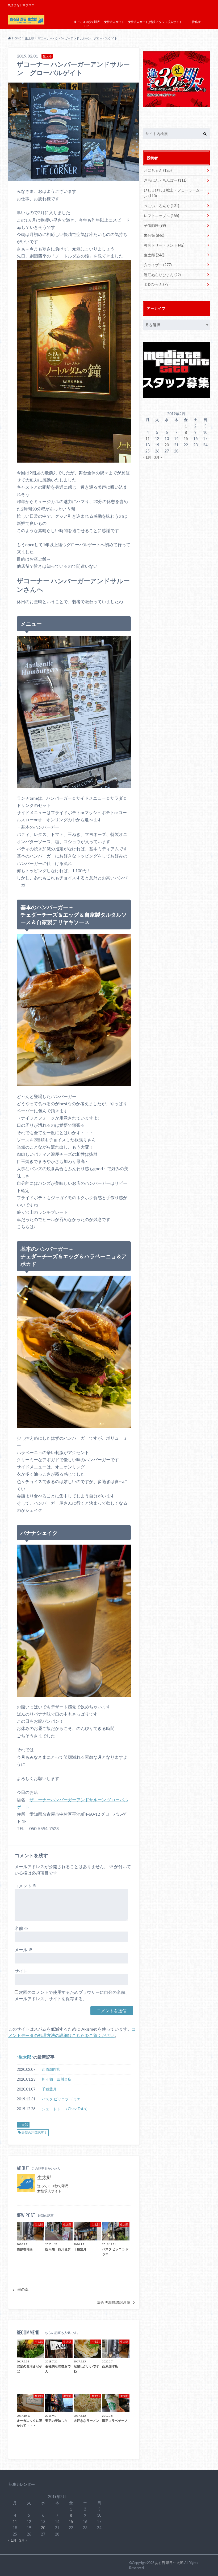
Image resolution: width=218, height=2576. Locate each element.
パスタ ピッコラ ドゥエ (61, 2099)
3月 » (158, 457)
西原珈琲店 (51, 2069)
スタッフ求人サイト (169, 22)
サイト (21, 1971)
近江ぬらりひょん (162, 275)
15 (186, 438)
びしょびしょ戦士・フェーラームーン (174, 193)
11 (148, 438)
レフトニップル (162, 216)
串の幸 (23, 2289)
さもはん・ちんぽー (165, 180)
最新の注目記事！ (34, 2132)
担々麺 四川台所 (57, 2079)
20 (167, 445)
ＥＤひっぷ (157, 284)
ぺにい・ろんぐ (162, 206)
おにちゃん (158, 170)
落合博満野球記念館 (114, 2303)
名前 (21, 1928)
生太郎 (25, 2057)
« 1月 (147, 457)
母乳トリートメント (164, 245)
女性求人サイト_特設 (142, 22)
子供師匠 (155, 225)
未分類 (154, 235)
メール (24, 1950)
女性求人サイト (114, 22)
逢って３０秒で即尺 (53, 2186)
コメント (26, 1886)
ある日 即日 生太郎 (169, 2563)
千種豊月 (49, 2089)
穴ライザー (158, 265)
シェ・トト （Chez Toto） (66, 2109)
